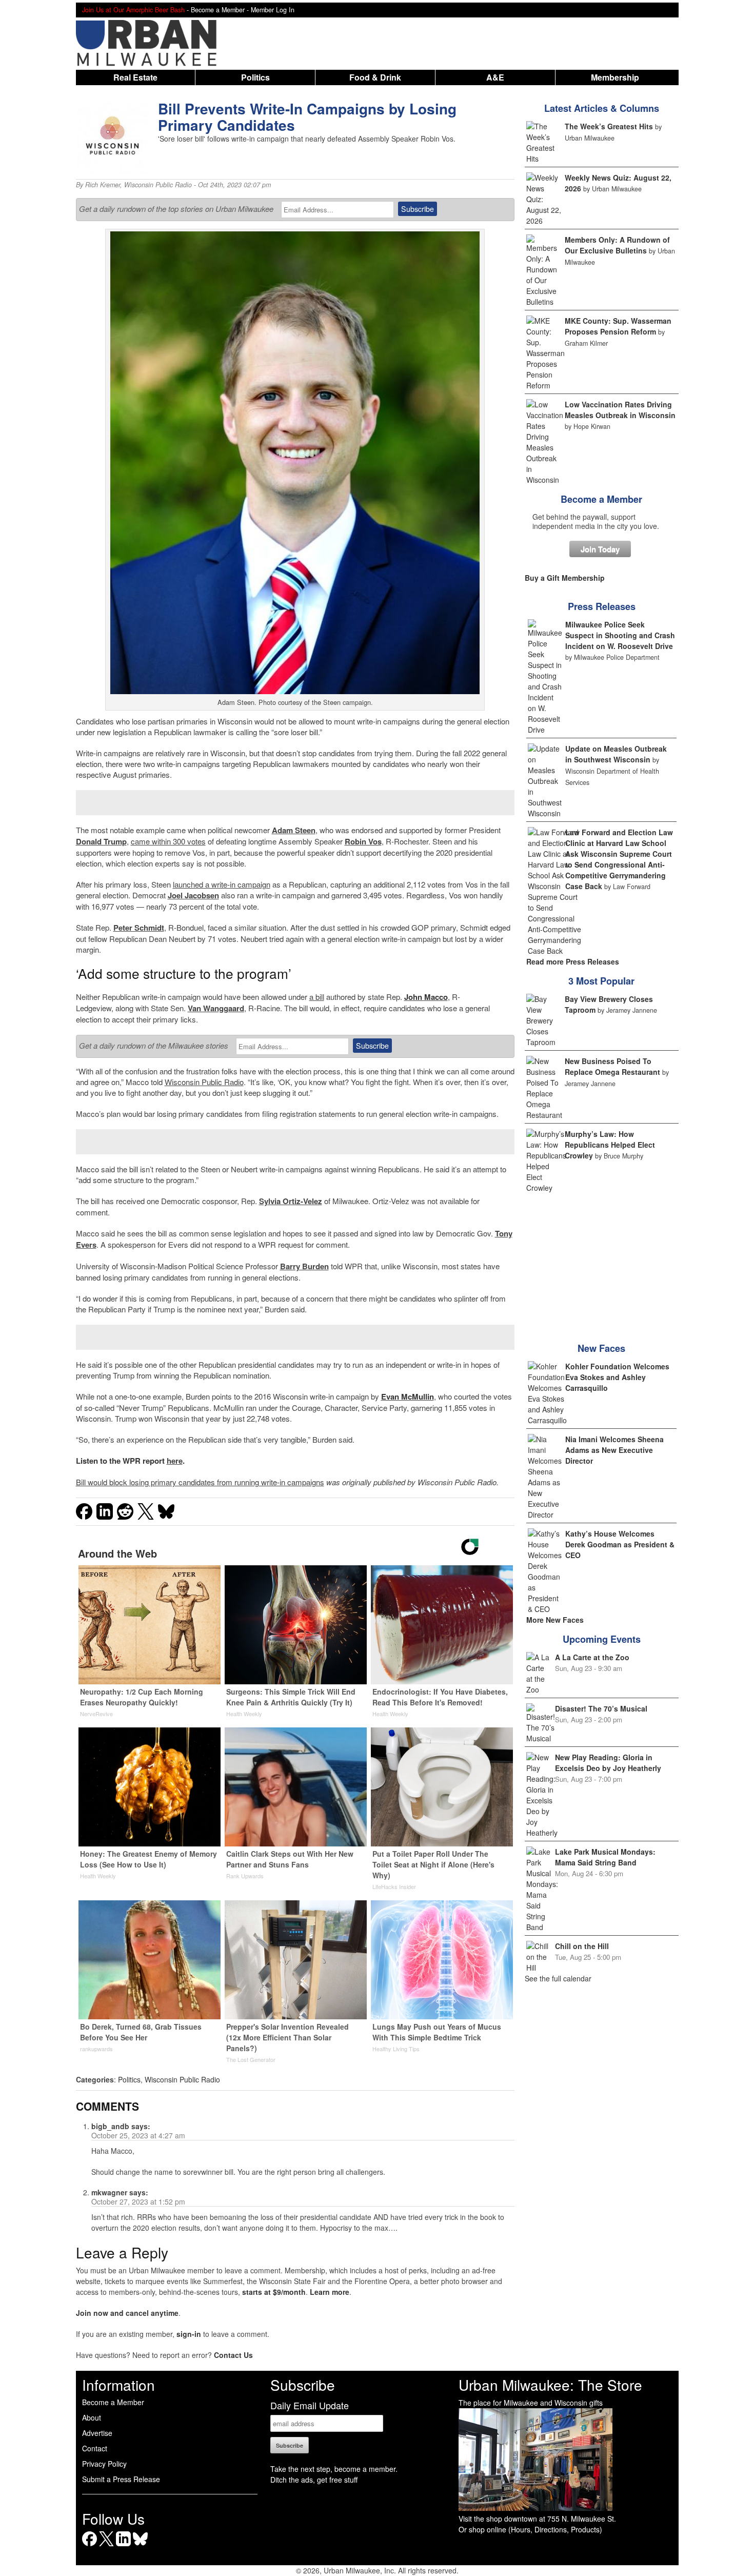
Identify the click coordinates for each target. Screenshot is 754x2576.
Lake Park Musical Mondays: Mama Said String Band (605, 1857)
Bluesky (140, 2546)
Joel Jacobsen (193, 895)
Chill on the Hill (582, 1946)
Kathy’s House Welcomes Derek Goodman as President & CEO (620, 1544)
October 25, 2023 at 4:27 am (138, 2135)
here (175, 1461)
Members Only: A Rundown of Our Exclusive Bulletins (617, 245)
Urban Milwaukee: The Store (550, 2385)
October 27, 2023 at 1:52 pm (138, 2201)
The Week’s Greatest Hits (609, 126)
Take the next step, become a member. (334, 2469)
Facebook (90, 2546)
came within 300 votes (168, 841)
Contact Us (233, 2355)
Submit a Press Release (121, 2479)
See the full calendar (558, 1978)
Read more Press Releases (573, 961)
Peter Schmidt (139, 928)
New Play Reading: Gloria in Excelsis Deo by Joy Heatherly (608, 1763)
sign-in (189, 2334)
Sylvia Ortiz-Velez (291, 1201)
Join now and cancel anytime (127, 2313)
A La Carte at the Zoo (592, 1657)
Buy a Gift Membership (565, 578)
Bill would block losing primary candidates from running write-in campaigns (200, 1482)
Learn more (330, 2292)
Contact (95, 2448)
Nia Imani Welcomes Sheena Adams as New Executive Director (614, 1450)
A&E (495, 77)
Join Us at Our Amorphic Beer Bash (133, 10)
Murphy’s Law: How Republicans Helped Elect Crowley (610, 1145)
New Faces (601, 1348)
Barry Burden (304, 1266)
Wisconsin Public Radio (158, 185)
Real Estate (135, 77)
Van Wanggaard (216, 1008)
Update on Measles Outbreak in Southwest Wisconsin (616, 754)
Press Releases (602, 606)
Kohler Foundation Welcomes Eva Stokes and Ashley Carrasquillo (617, 1377)
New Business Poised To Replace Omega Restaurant (612, 1066)
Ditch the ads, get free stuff (314, 2480)
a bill (317, 997)
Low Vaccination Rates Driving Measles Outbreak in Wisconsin (620, 410)
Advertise (97, 2433)
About (92, 2417)
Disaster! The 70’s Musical (601, 1708)
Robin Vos (363, 841)
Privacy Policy (104, 2464)
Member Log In (273, 10)
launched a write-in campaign (222, 884)
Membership (615, 77)
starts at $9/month (274, 2292)
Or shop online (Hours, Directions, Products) (530, 2529)
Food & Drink (375, 77)
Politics (255, 77)
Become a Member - (221, 10)
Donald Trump (101, 841)
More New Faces (555, 1620)
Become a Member (601, 499)
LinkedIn (123, 2546)
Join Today (600, 549)
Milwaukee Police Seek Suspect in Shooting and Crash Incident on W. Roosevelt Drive (620, 635)
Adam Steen (294, 830)
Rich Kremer (103, 185)
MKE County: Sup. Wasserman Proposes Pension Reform (618, 326)
